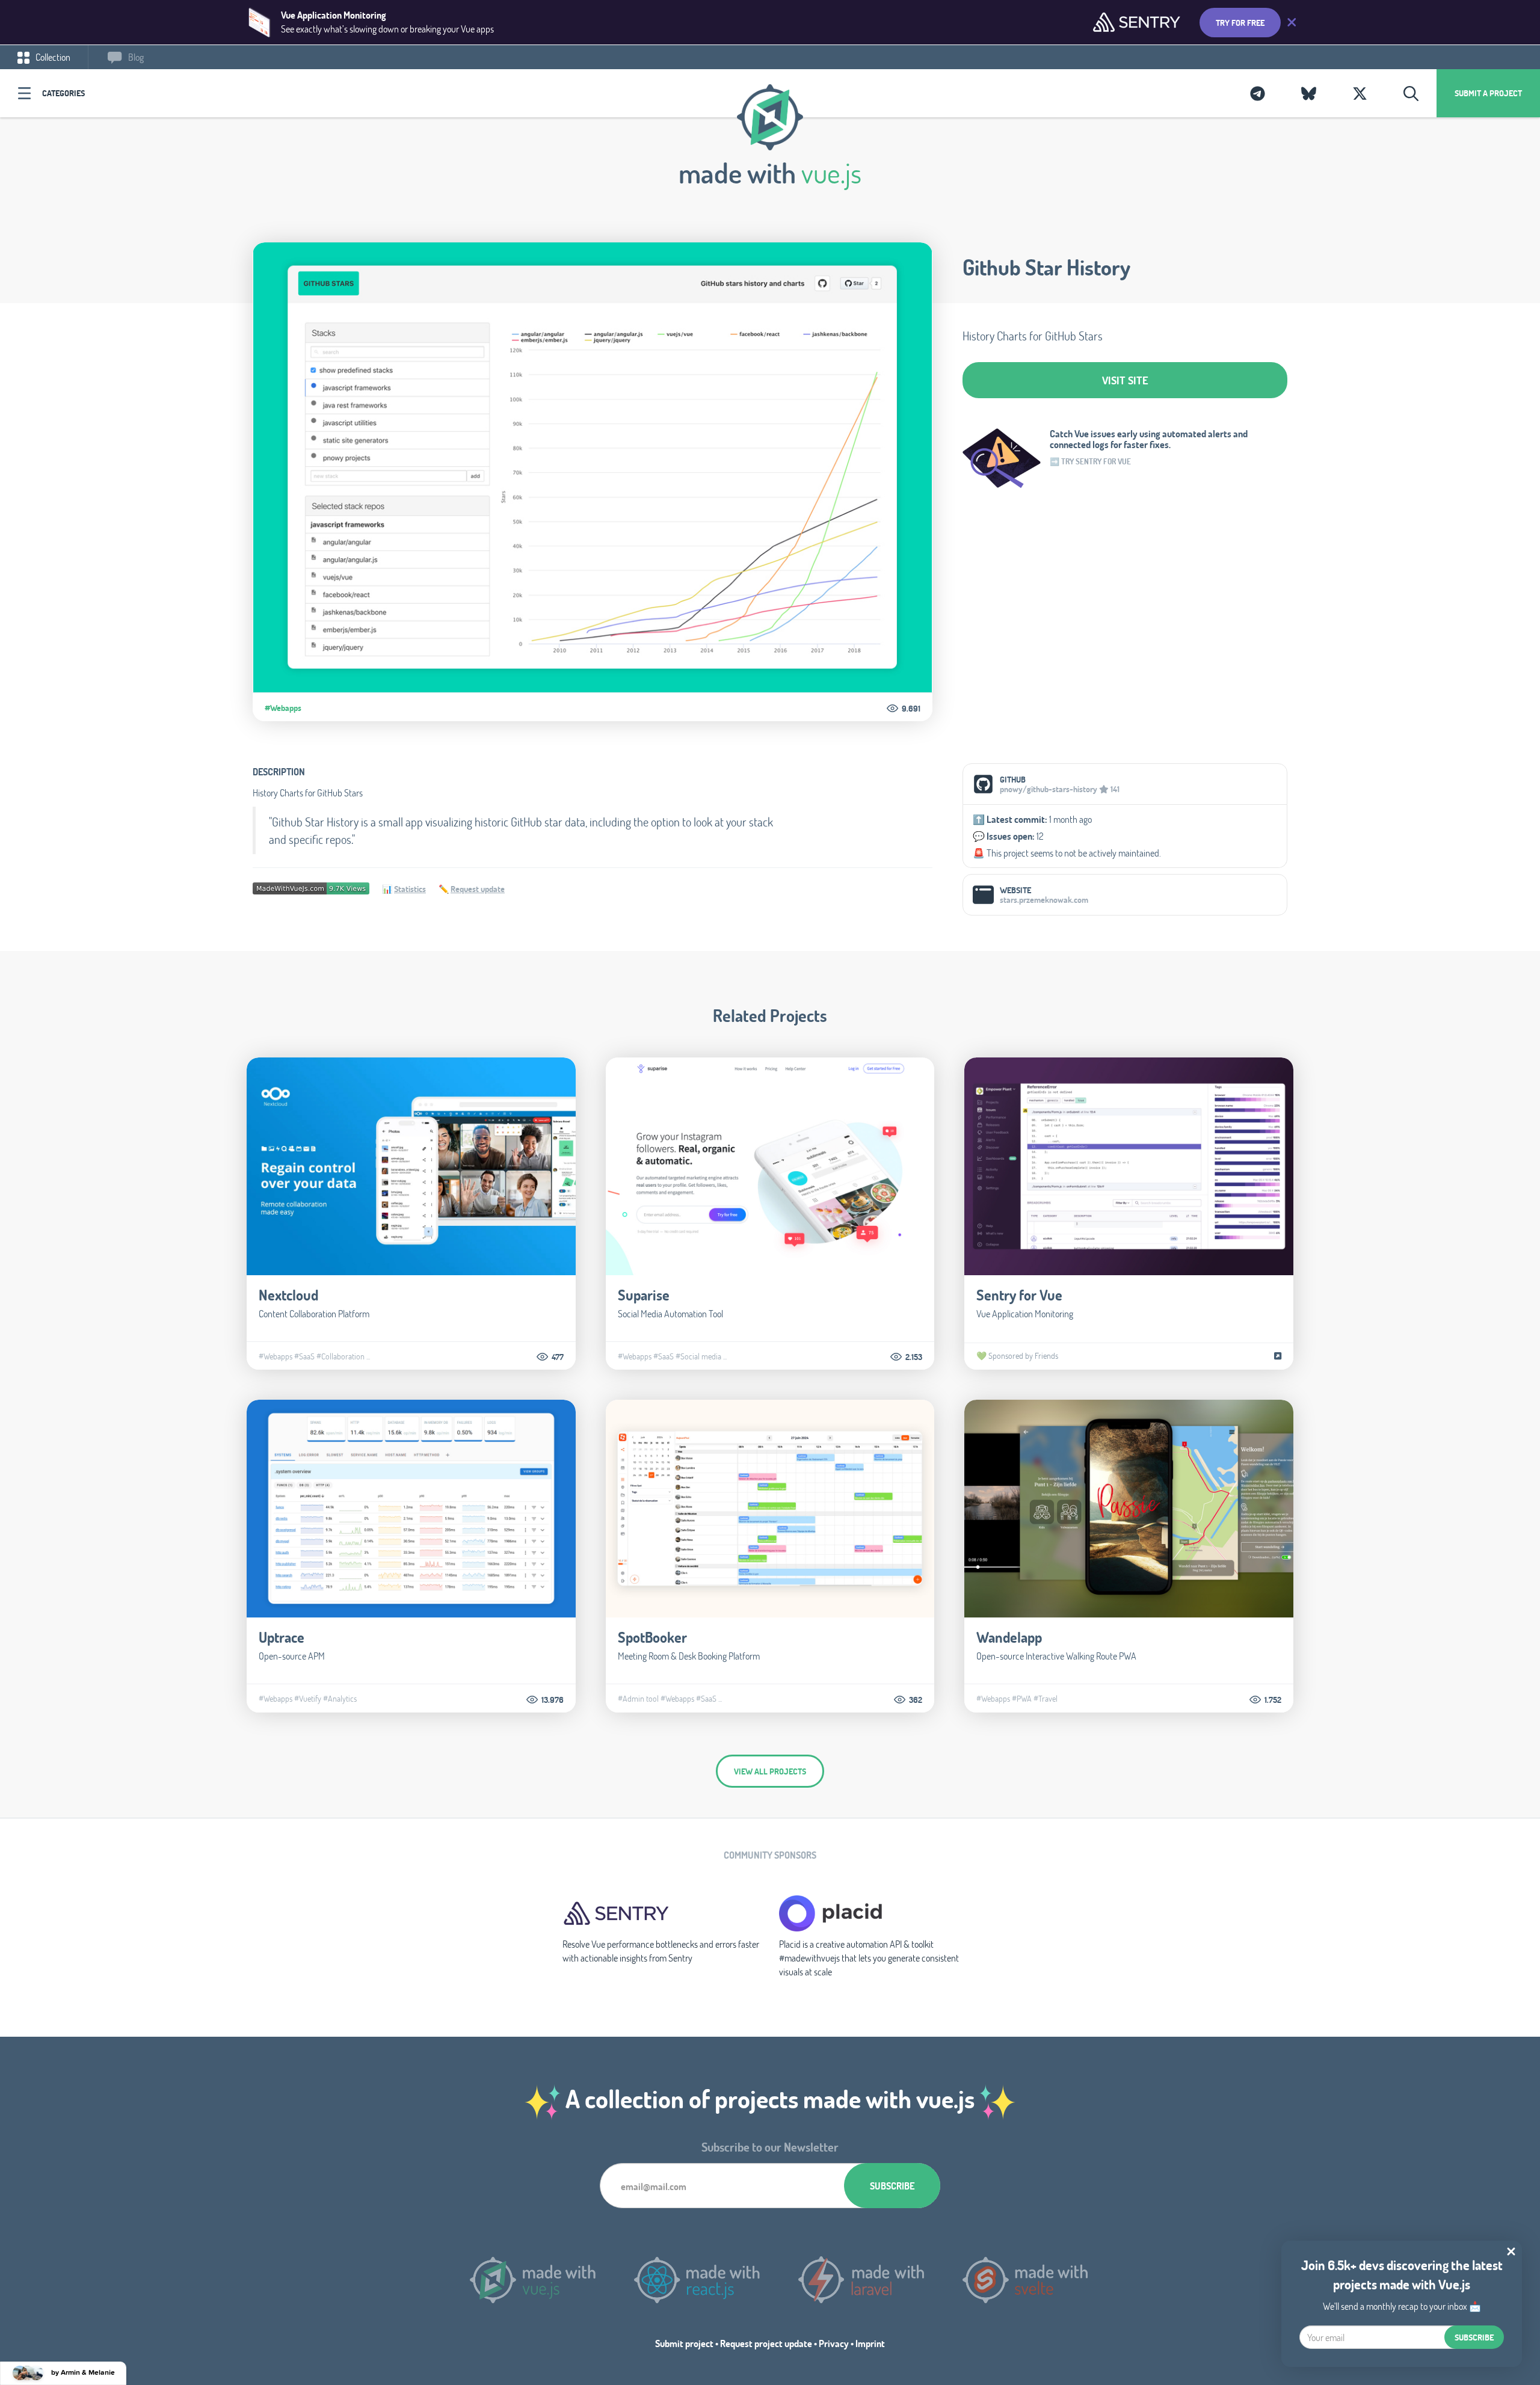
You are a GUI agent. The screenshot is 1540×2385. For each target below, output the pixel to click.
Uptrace (282, 1637)
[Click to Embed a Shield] (311, 887)
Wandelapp (1009, 1637)
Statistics (410, 889)
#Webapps (283, 708)
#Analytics (340, 1699)
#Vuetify (308, 1699)
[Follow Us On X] (1360, 93)
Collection (52, 57)
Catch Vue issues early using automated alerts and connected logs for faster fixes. (1149, 439)
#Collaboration (340, 1356)
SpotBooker (652, 1637)
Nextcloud (288, 1295)
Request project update (766, 2343)
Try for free (1240, 23)
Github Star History (1046, 267)
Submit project (684, 2343)
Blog (135, 57)
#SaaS (304, 1356)
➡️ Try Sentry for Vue (1090, 461)
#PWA (1022, 1699)
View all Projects (770, 1771)
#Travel (1046, 1699)
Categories (63, 93)
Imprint (870, 2343)
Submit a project (1488, 93)
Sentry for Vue (1019, 1295)
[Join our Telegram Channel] (1258, 93)
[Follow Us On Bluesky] (1309, 93)
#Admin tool (638, 1699)
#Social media (698, 1356)
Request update (478, 889)
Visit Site (1125, 380)
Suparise (644, 1295)
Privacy (834, 2343)
